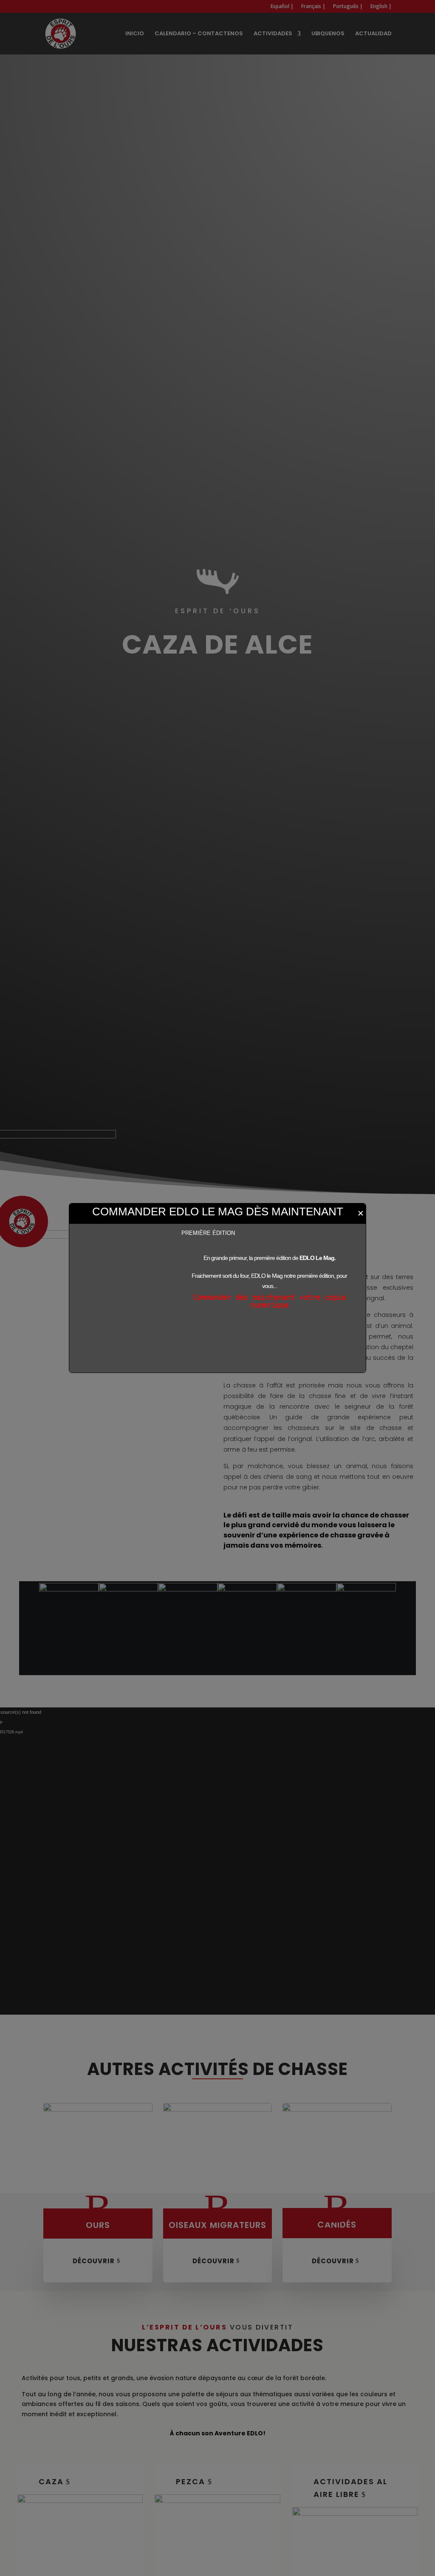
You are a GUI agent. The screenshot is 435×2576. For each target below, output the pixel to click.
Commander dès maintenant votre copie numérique (269, 1301)
